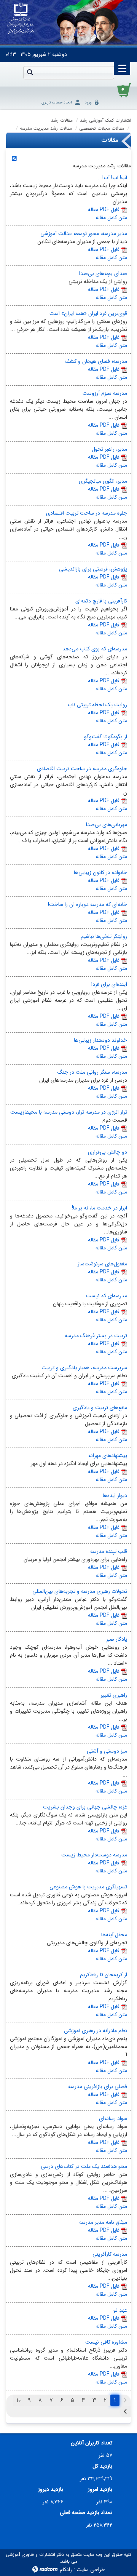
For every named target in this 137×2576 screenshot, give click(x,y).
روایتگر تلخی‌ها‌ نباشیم (104, 936)
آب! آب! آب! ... (112, 178)
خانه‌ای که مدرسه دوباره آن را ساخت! (88, 904)
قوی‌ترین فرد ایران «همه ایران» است (88, 313)
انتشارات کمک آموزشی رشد (106, 120)
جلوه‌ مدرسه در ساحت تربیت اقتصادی (87, 513)
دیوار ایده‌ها (115, 1495)
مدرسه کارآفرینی (110, 2254)
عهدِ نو (120, 2310)
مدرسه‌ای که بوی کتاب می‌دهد (95, 649)
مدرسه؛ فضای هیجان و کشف (96, 361)
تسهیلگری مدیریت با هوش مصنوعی (88, 1887)
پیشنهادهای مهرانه (108, 1456)
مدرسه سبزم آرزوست (105, 393)
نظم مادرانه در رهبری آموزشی (96, 2031)
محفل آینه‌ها (114, 1935)
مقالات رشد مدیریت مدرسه (46, 128)
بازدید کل (102, 2466)
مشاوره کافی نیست (106, 2342)
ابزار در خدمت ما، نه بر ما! (100, 1208)
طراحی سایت (91, 2570)
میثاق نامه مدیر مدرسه (103, 2222)
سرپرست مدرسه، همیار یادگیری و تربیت (84, 1368)
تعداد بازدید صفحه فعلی (86, 2513)
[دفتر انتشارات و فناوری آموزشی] (21, 19)
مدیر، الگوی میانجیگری (103, 481)
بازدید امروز (100, 2489)
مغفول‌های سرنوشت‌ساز (102, 1264)
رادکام (66, 2570)
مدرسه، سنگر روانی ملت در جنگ (92, 1072)
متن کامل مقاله (111, 218)
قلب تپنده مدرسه (109, 1551)
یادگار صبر (117, 1639)
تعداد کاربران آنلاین (92, 2443)
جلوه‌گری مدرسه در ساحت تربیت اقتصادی (82, 769)
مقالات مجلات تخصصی (102, 128)
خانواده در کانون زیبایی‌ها (100, 872)
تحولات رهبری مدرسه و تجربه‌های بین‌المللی (80, 1591)
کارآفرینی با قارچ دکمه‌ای (101, 601)
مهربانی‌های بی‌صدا (107, 825)
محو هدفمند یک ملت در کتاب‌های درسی (84, 2166)
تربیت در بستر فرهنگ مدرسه (96, 1336)
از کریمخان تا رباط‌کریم (104, 1975)
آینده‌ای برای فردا (109, 984)
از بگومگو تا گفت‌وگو (106, 737)
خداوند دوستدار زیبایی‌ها (100, 1040)
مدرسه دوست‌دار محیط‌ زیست (94, 1855)
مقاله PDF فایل (104, 210)
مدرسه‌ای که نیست (107, 1296)
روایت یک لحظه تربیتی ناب (97, 705)
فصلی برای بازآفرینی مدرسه (98, 2087)
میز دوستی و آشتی (107, 1751)
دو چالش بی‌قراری (108, 1152)
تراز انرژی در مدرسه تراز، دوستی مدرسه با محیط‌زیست (69, 1112)
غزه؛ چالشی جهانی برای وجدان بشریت (85, 1807)
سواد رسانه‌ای (113, 2118)
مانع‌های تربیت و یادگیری (100, 1408)
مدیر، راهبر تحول (109, 449)
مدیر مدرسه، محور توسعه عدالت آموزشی (84, 234)
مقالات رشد (62, 120)
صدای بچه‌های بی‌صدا (103, 273)
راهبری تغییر (114, 1695)
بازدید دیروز (51, 2489)
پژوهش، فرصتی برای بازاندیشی (93, 569)
